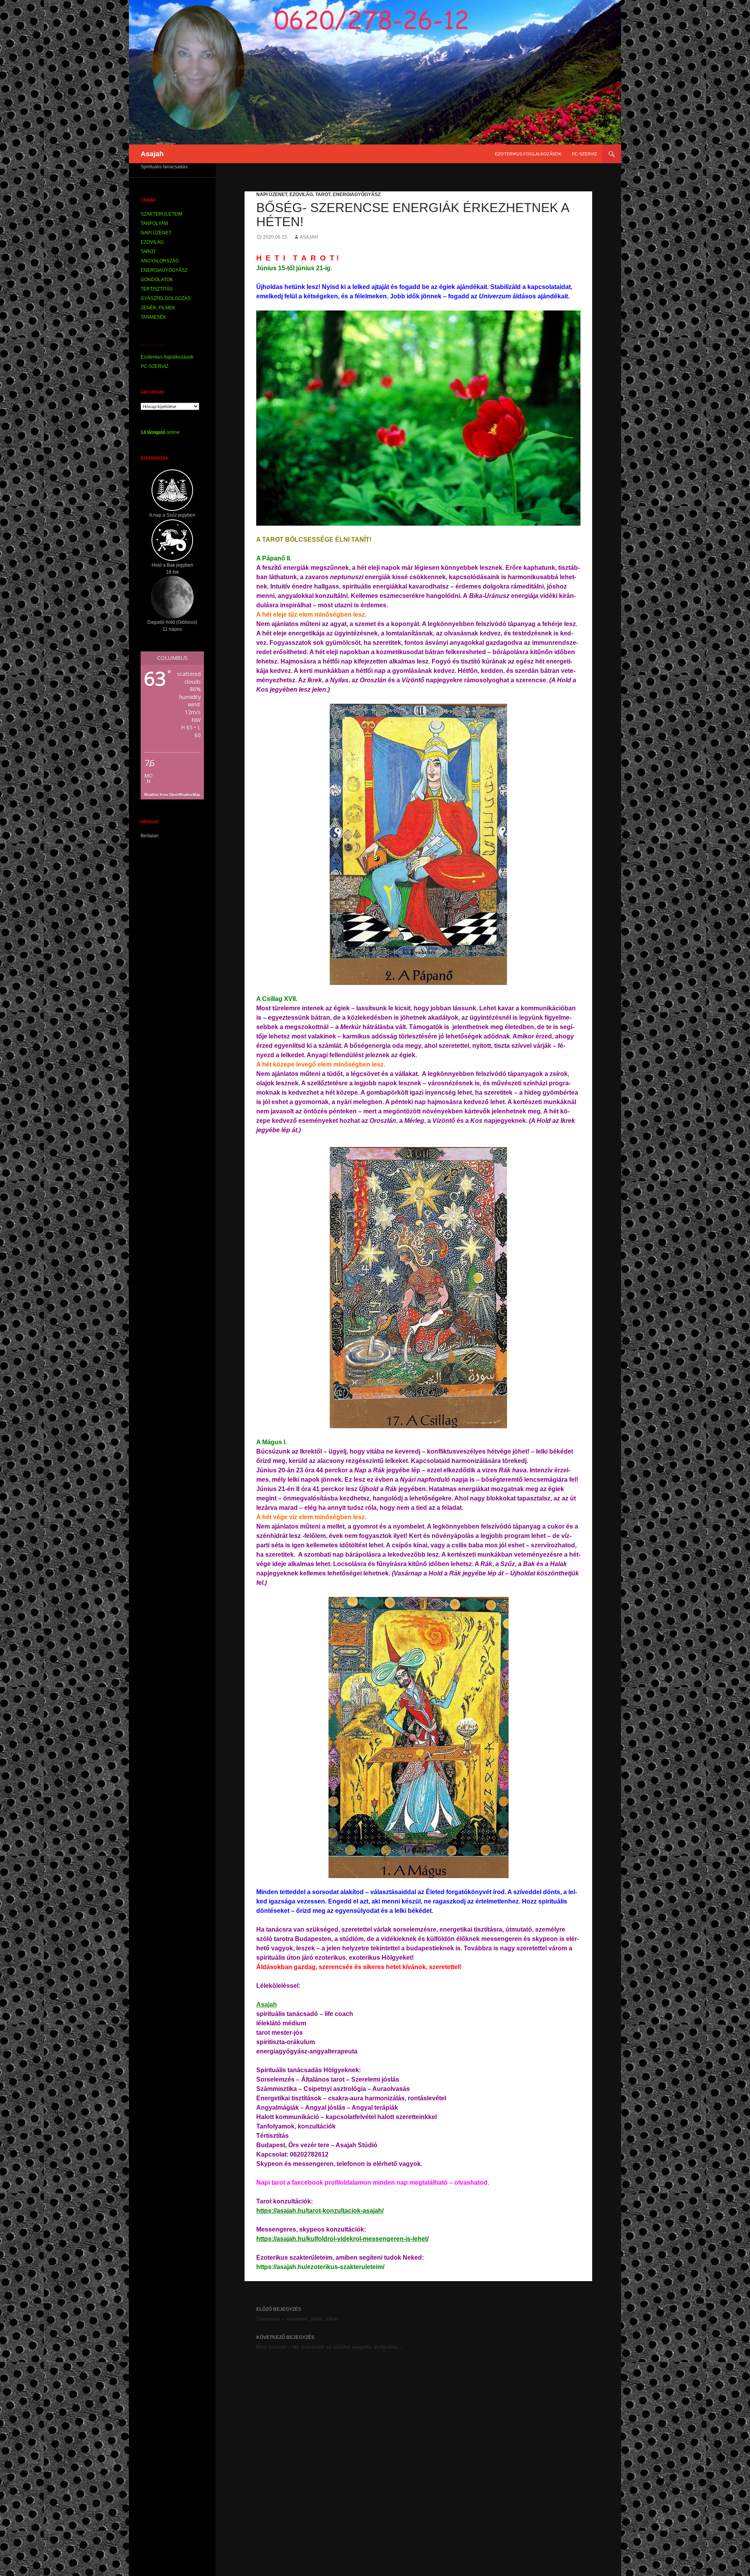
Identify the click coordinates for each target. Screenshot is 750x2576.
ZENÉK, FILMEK (158, 308)
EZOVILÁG (301, 194)
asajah (309, 237)
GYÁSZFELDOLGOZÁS (166, 298)
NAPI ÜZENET (272, 194)
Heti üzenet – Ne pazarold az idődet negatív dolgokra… (329, 2342)
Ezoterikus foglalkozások (528, 154)
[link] (267, 2004)
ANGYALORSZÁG (160, 261)
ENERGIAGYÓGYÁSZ (357, 194)
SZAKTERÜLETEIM (162, 214)
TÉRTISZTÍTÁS (157, 289)
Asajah (152, 154)
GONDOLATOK (157, 280)
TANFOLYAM (154, 223)
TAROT (323, 194)
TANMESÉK (153, 317)
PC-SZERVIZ (585, 154)
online (160, 432)
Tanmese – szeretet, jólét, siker (297, 2314)
